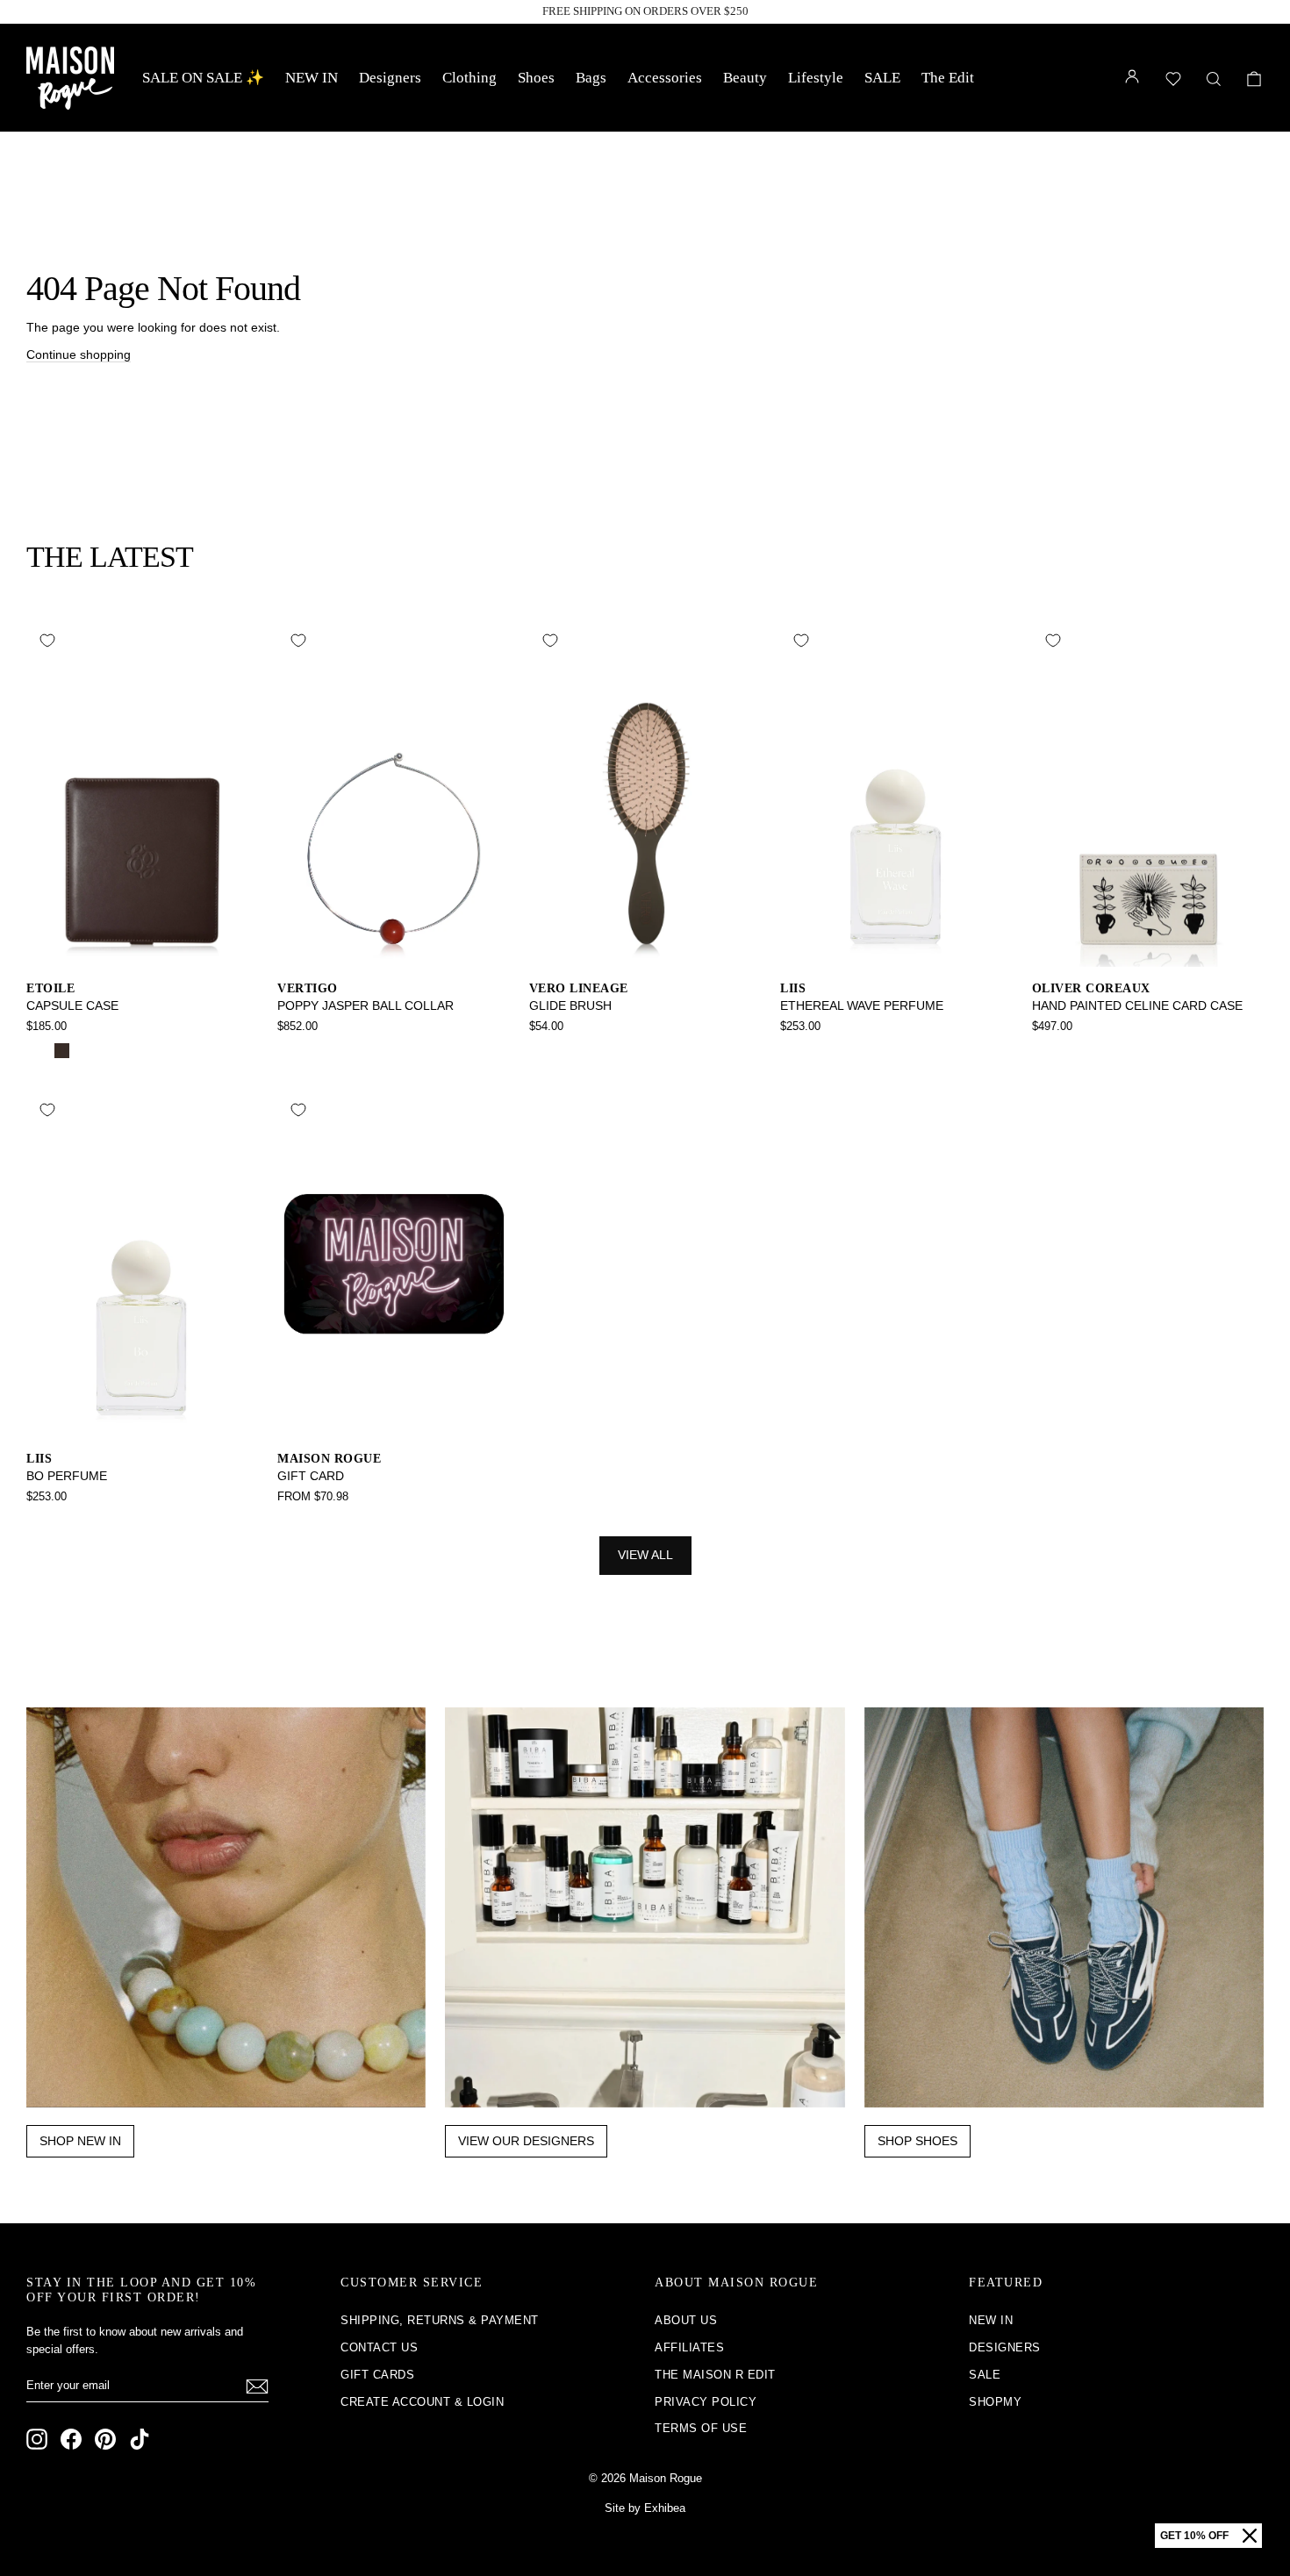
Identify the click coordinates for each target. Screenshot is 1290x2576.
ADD (143, 948)
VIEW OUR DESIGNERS (526, 2141)
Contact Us (379, 2347)
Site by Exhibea (645, 2508)
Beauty (745, 78)
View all (645, 1555)
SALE (882, 78)
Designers (390, 78)
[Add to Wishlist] (47, 640)
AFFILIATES (689, 2347)
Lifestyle (816, 78)
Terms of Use (701, 2428)
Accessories (665, 78)
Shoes (536, 78)
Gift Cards (377, 2375)
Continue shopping (79, 354)
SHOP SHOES (917, 2141)
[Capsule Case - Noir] (38, 1051)
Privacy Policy (706, 2402)
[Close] (1250, 2536)
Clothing (469, 78)
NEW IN (312, 78)
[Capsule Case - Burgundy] (86, 1051)
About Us (686, 2320)
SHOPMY (995, 2402)
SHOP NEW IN (80, 2141)
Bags (591, 78)
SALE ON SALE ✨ (203, 78)
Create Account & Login (422, 2402)
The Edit (948, 78)
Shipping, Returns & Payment (440, 2320)
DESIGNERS (1005, 2347)
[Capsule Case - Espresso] (62, 1051)
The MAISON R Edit (715, 2375)
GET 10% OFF (1194, 2536)
